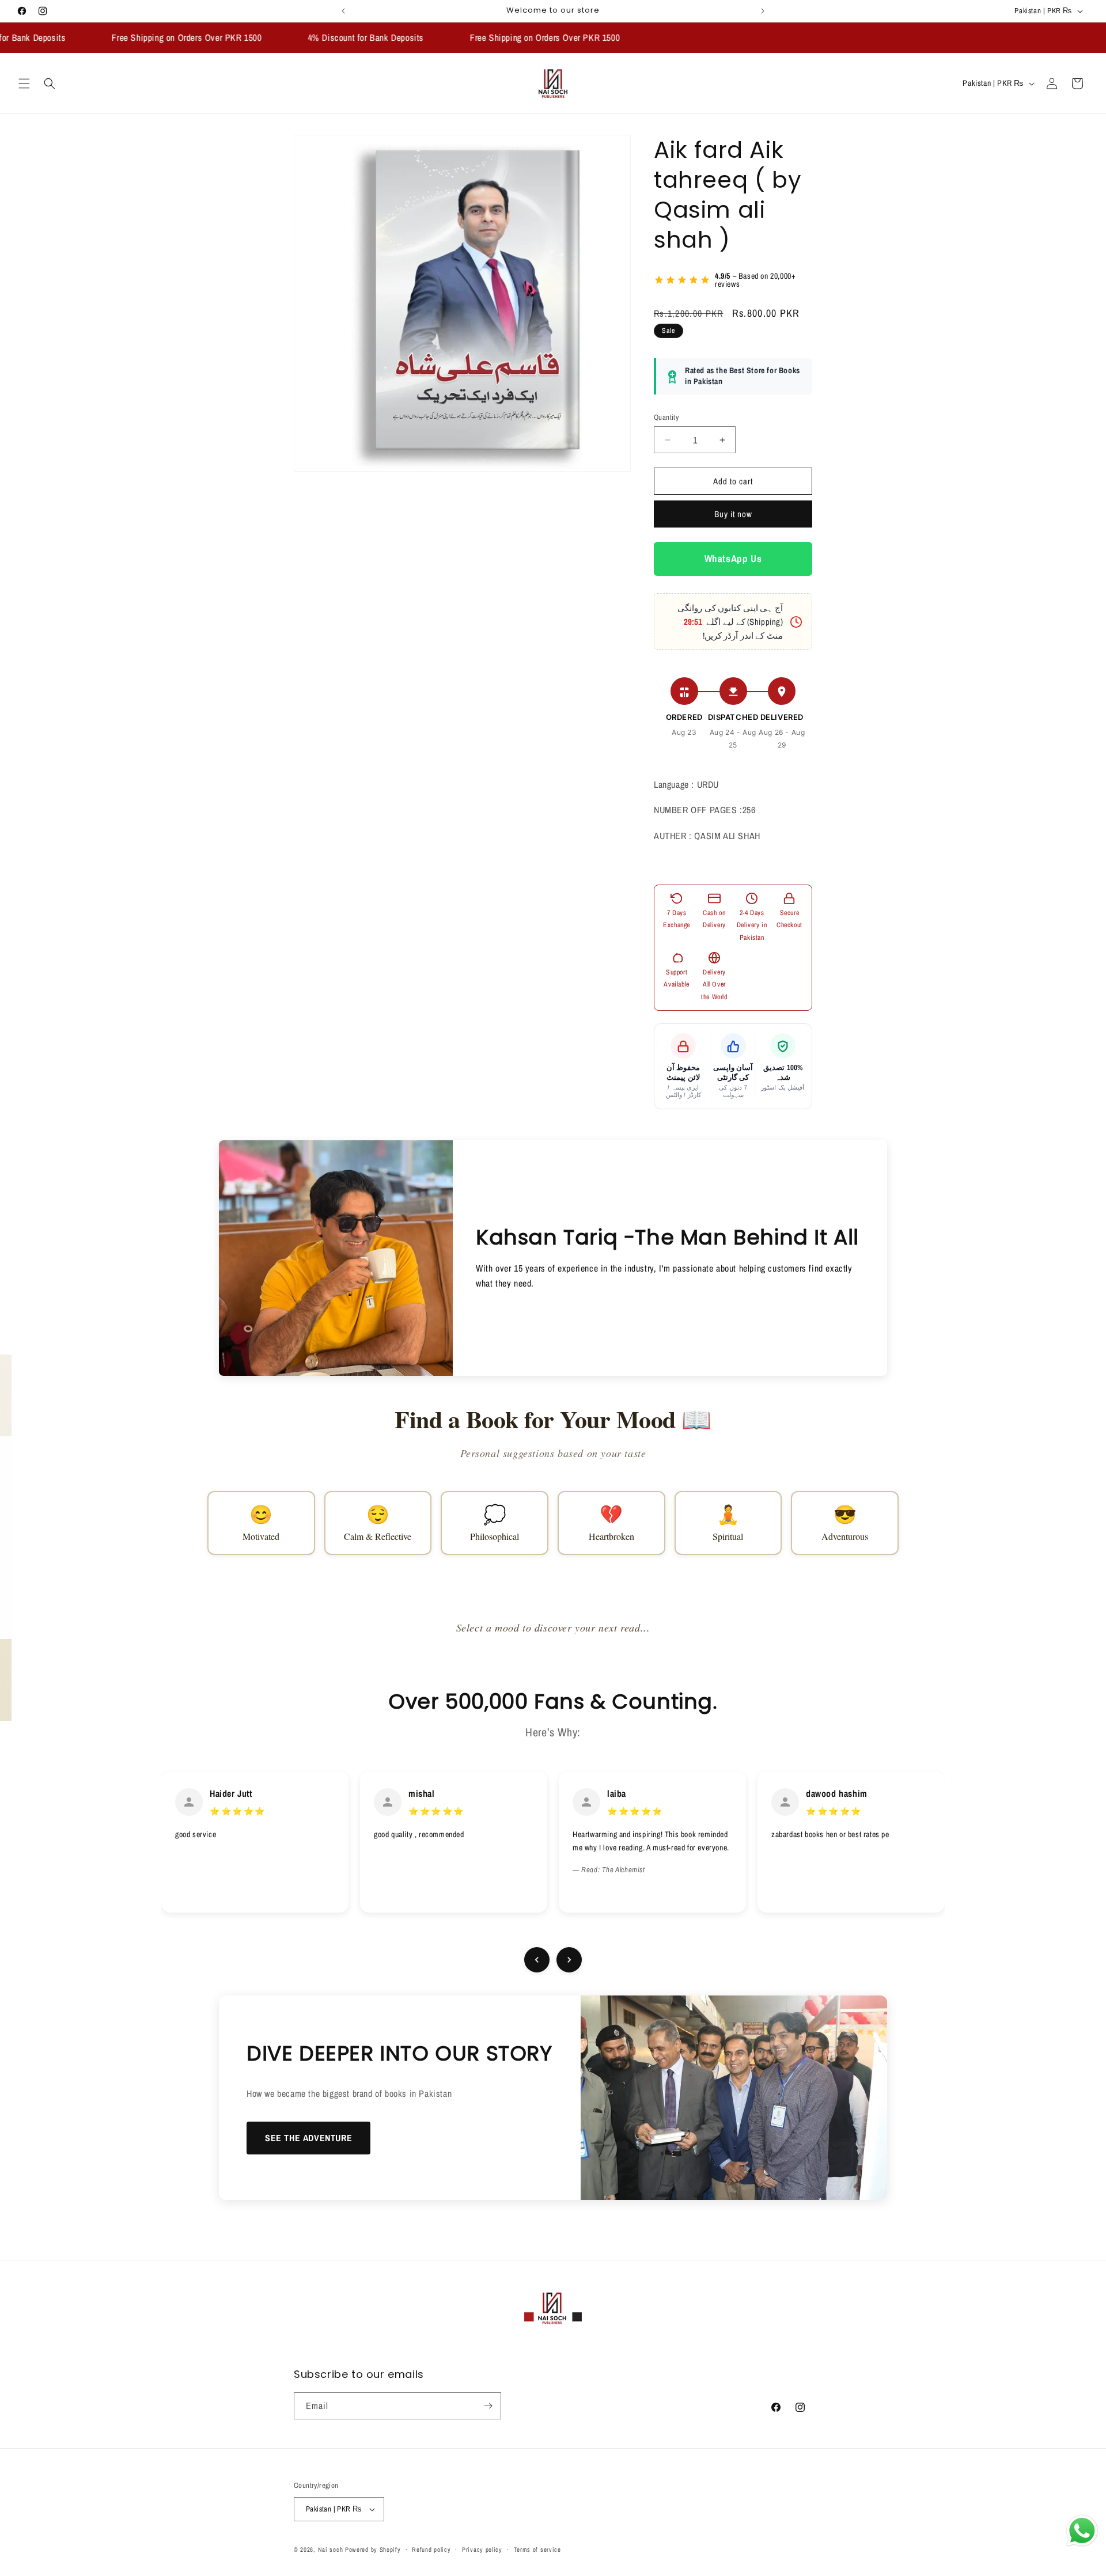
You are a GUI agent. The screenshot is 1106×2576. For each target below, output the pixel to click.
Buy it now (733, 515)
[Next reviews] (569, 1960)
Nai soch (331, 2550)
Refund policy (431, 2549)
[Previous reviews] (537, 1960)
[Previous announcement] (343, 11)
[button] (24, 84)
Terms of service (537, 2549)
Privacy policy (482, 2549)
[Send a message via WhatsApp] (1082, 2531)
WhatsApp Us (733, 559)
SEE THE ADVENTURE (308, 2138)
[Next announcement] (763, 11)
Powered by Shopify (373, 2550)
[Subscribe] (488, 2406)
